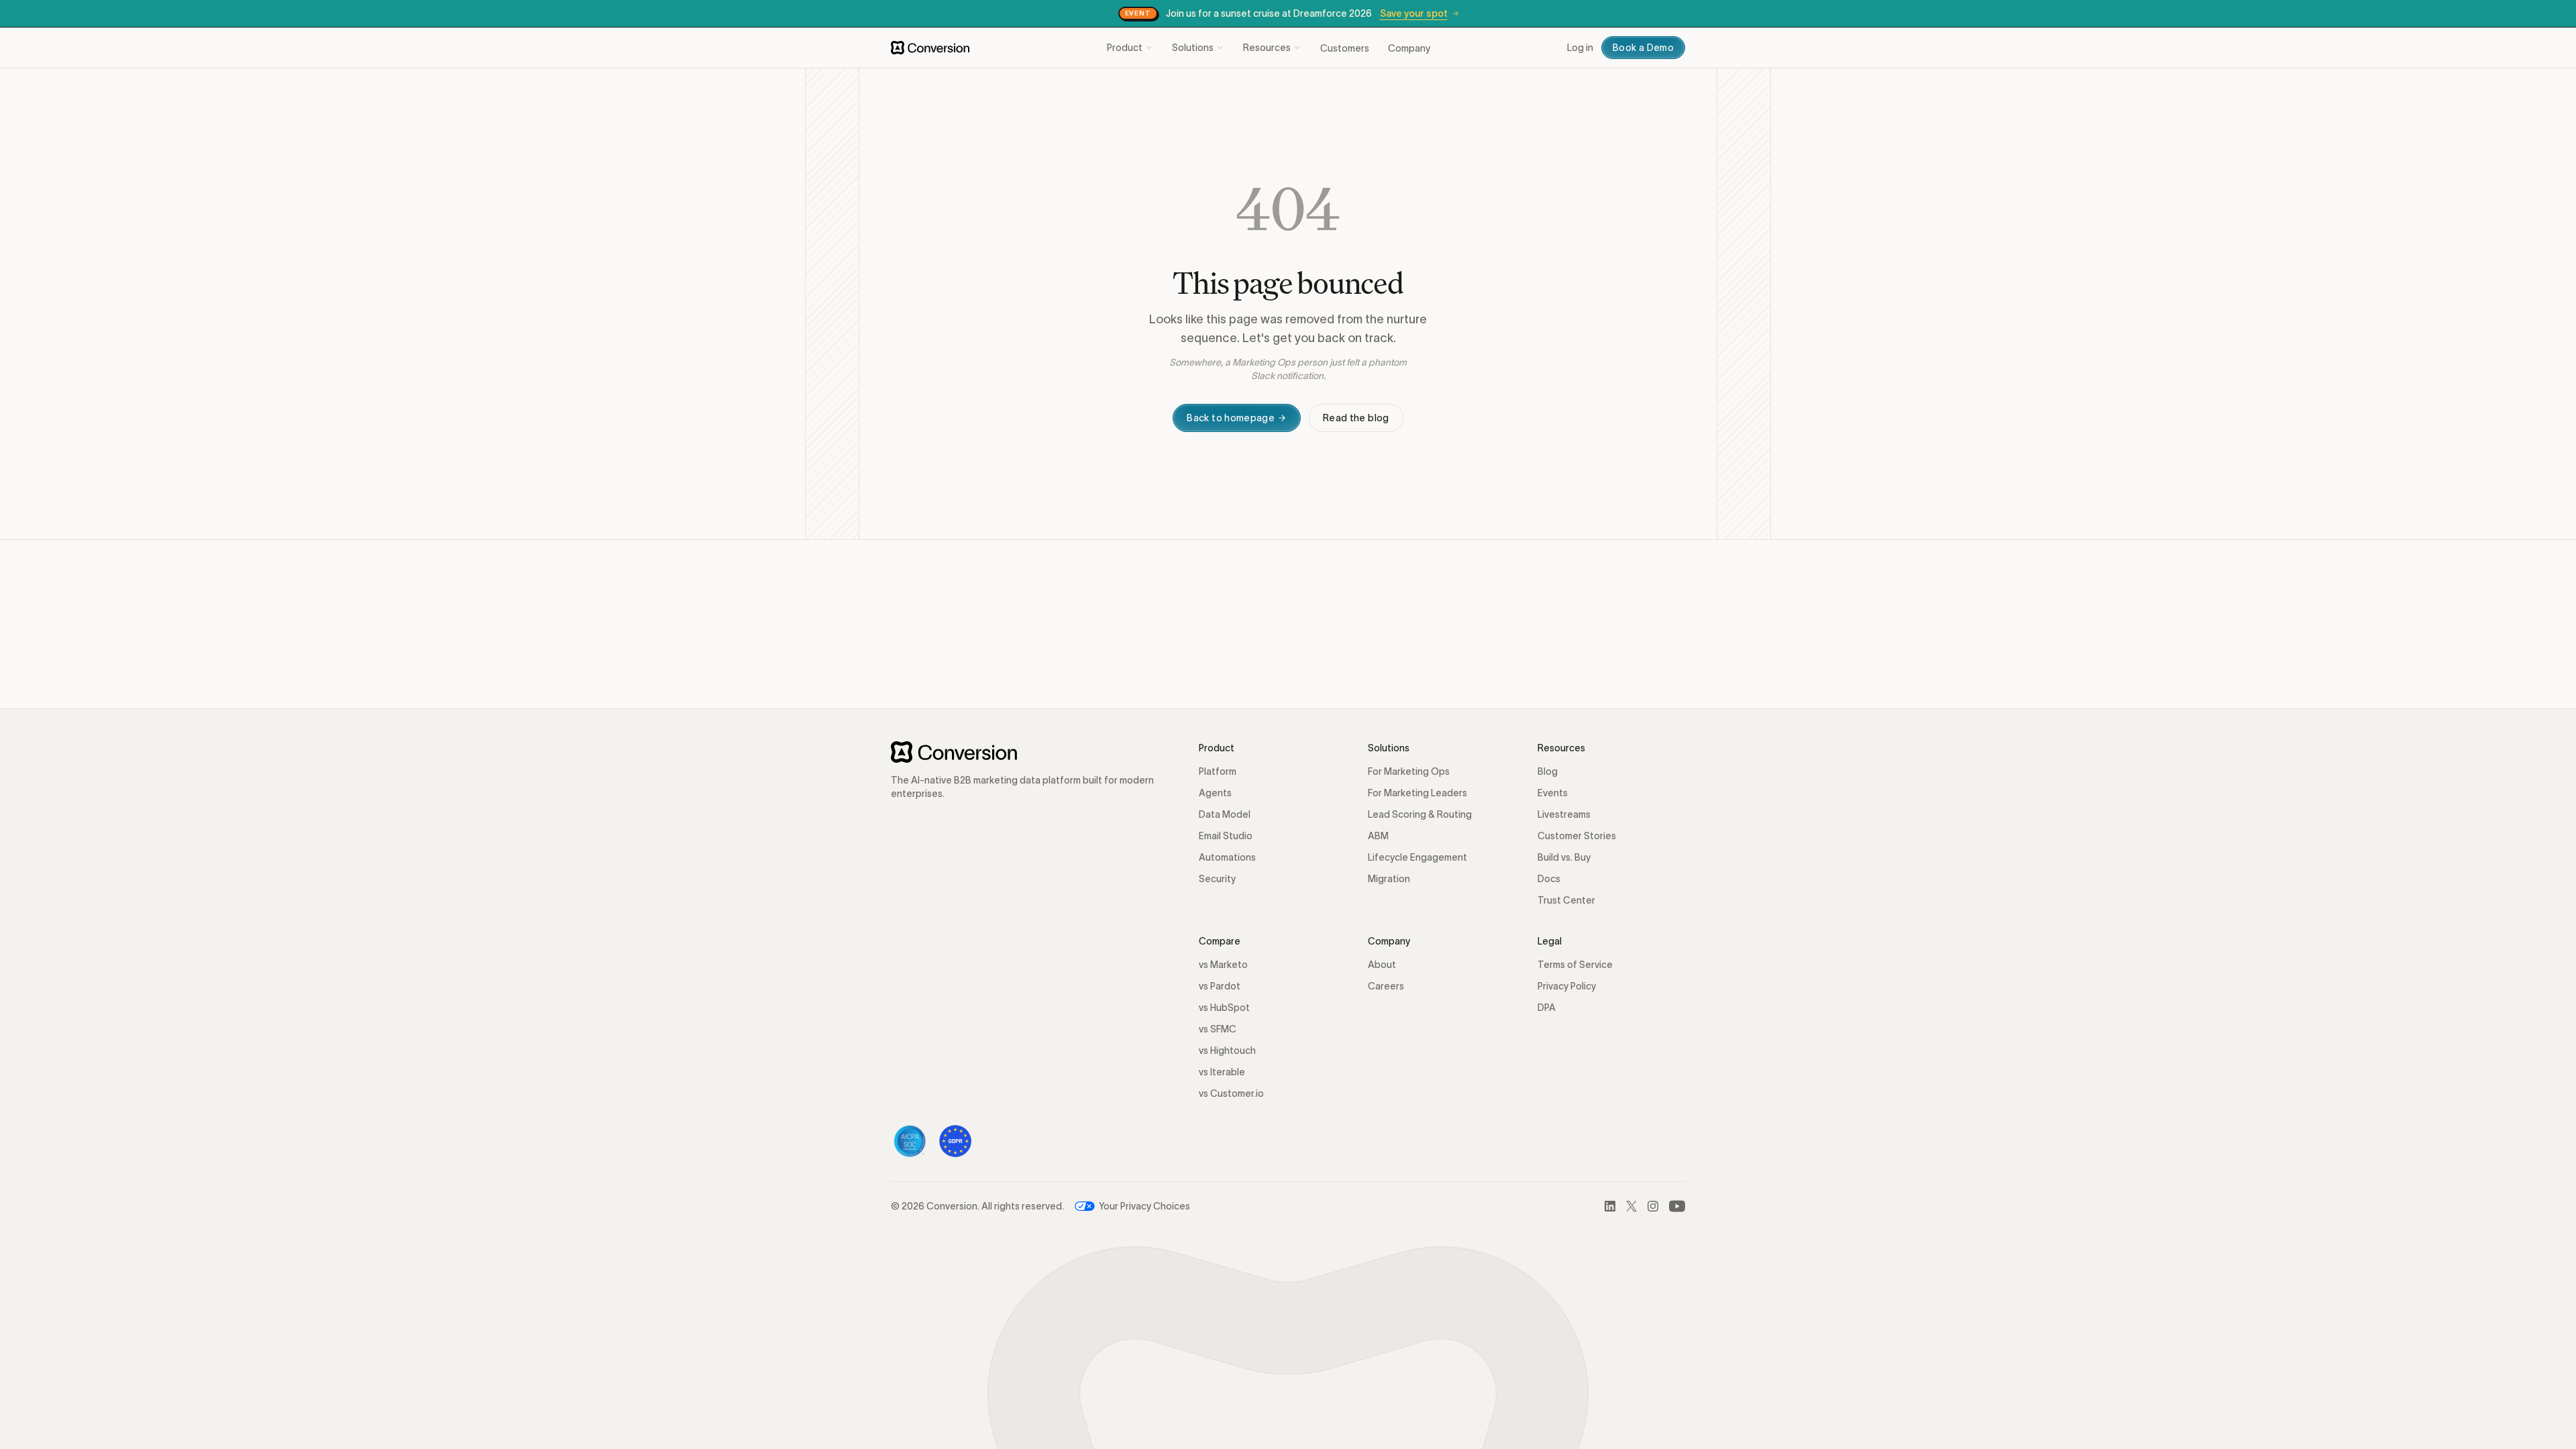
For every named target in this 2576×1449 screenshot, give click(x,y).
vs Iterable (1222, 1072)
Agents (1215, 793)
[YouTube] (1677, 1206)
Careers (1386, 986)
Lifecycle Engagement (1417, 857)
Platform (1218, 771)
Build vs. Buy (1564, 857)
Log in (1580, 48)
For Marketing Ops (1409, 771)
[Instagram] (1653, 1206)
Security (1217, 879)
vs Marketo (1223, 965)
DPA (1547, 1008)
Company (1409, 48)
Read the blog (1356, 418)
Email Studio (1226, 836)
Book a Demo (1643, 48)
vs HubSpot (1224, 1008)
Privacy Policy (1567, 986)
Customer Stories (1577, 836)
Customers (1345, 48)
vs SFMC (1218, 1029)
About (1382, 965)
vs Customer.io (1231, 1093)
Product (1125, 48)
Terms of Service (1575, 965)
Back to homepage (1231, 418)
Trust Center (1566, 900)
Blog (1548, 771)
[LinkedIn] (1610, 1206)
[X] (1631, 1206)
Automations (1227, 857)
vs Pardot (1220, 986)
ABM (1378, 836)
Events (1553, 793)
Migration (1389, 879)
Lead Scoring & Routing (1420, 814)
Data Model (1225, 814)
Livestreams (1564, 814)
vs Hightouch (1227, 1051)
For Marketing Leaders (1417, 793)
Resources (1267, 48)
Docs (1549, 879)
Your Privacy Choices (1144, 1206)
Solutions (1193, 48)
